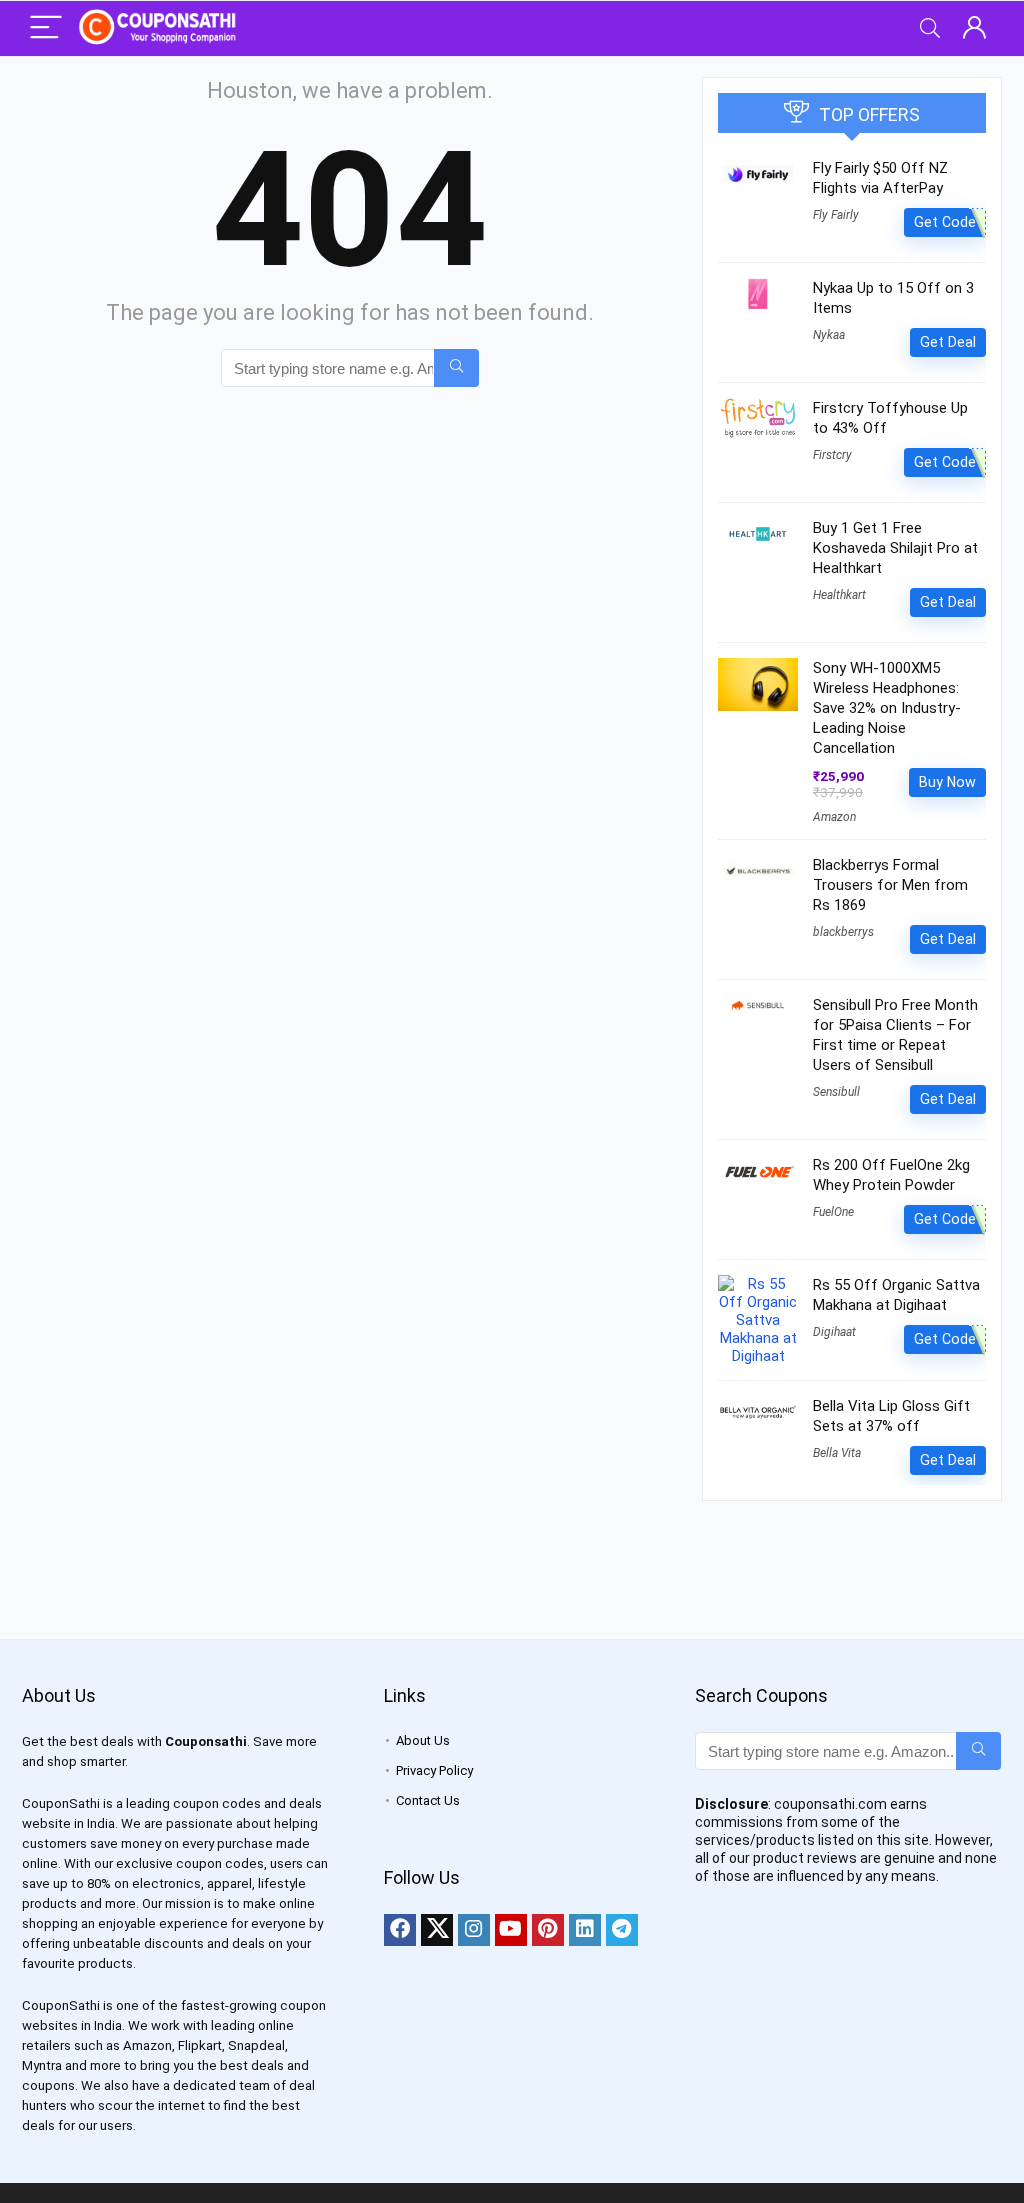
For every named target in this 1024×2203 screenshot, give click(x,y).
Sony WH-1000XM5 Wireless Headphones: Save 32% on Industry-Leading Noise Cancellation (887, 708)
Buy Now (947, 782)
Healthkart (839, 595)
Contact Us (428, 1800)
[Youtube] (511, 1930)
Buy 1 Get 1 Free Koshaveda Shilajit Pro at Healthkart (895, 548)
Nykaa (829, 335)
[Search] (930, 28)
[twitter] (437, 1930)
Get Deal (948, 342)
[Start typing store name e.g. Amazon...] (456, 368)
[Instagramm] (474, 1930)
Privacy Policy (434, 1770)
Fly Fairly (836, 215)
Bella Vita (837, 1453)
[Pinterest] (548, 1930)
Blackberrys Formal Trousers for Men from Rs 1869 (890, 885)
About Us (423, 1740)
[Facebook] (400, 1930)
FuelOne (833, 1212)
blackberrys (843, 932)
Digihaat (834, 1332)
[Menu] (46, 28)
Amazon (834, 817)
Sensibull (836, 1092)
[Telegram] (622, 1930)
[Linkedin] (585, 1930)
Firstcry (832, 455)
